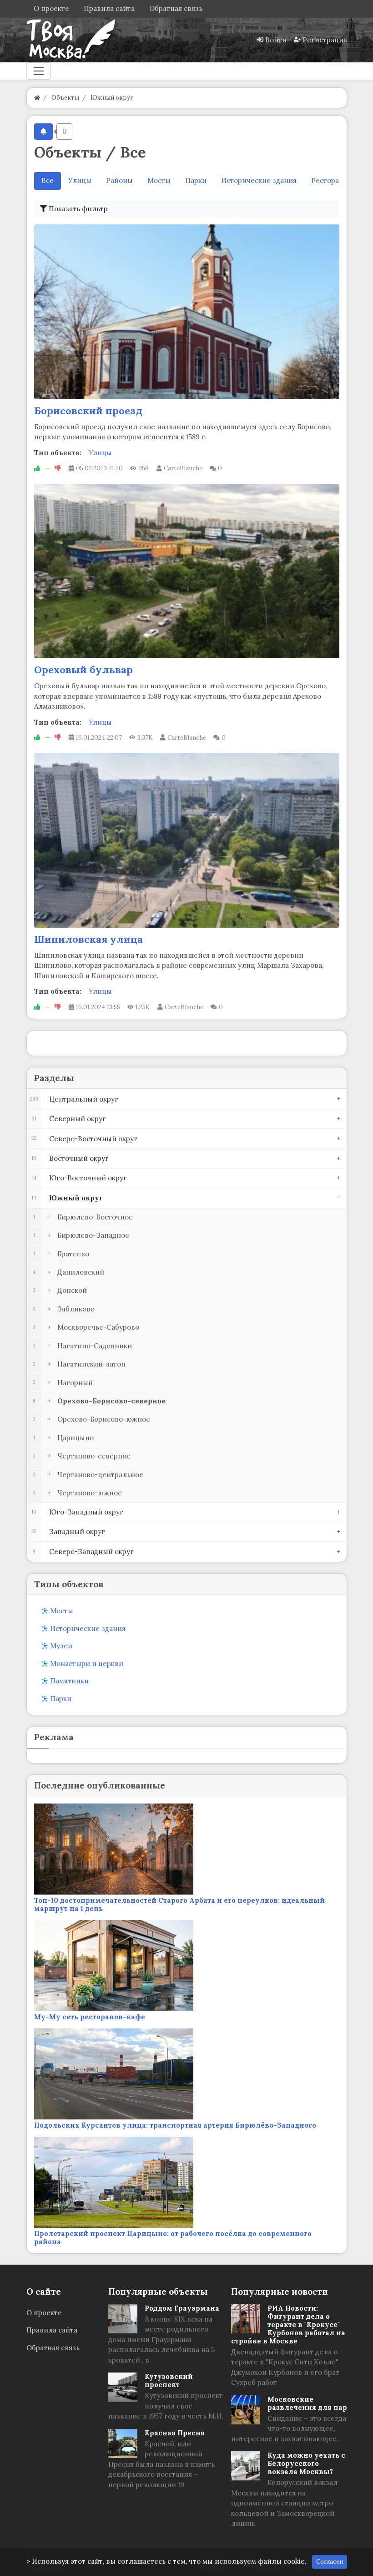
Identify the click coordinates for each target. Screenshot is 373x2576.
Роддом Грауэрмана (182, 2308)
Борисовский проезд (88, 411)
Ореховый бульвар (83, 670)
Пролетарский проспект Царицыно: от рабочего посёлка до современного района (173, 2238)
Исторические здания (259, 180)
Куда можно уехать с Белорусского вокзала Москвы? (306, 2463)
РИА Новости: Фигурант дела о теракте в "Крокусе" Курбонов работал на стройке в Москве (288, 2324)
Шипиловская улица (88, 939)
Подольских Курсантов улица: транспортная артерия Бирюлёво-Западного (175, 2125)
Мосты (159, 180)
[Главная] (37, 98)
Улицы (80, 180)
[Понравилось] (37, 468)
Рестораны (330, 180)
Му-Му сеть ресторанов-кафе (90, 2017)
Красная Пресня (175, 2433)
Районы (119, 180)
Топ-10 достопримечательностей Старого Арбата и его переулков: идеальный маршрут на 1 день (179, 1904)
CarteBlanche (183, 468)
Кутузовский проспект (169, 2380)
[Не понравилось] (58, 468)
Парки (196, 180)
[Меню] (39, 71)
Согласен (330, 2562)
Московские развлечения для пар (307, 2403)
